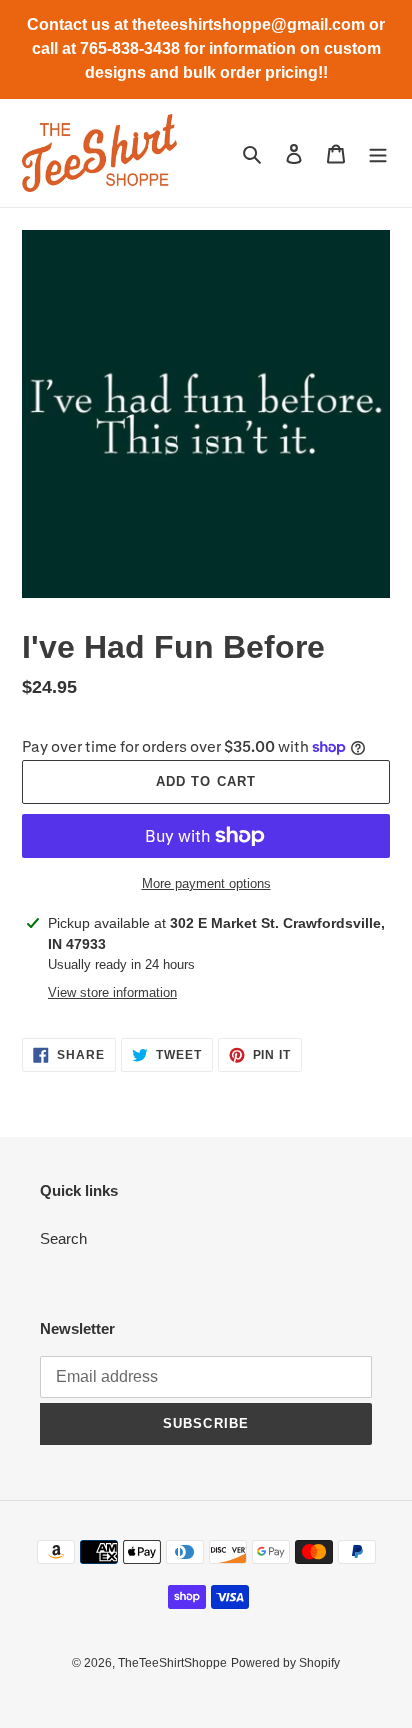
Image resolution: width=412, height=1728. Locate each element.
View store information (112, 992)
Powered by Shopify (285, 1663)
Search (63, 1238)
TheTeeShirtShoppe (172, 1663)
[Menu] (378, 153)
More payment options (206, 883)
